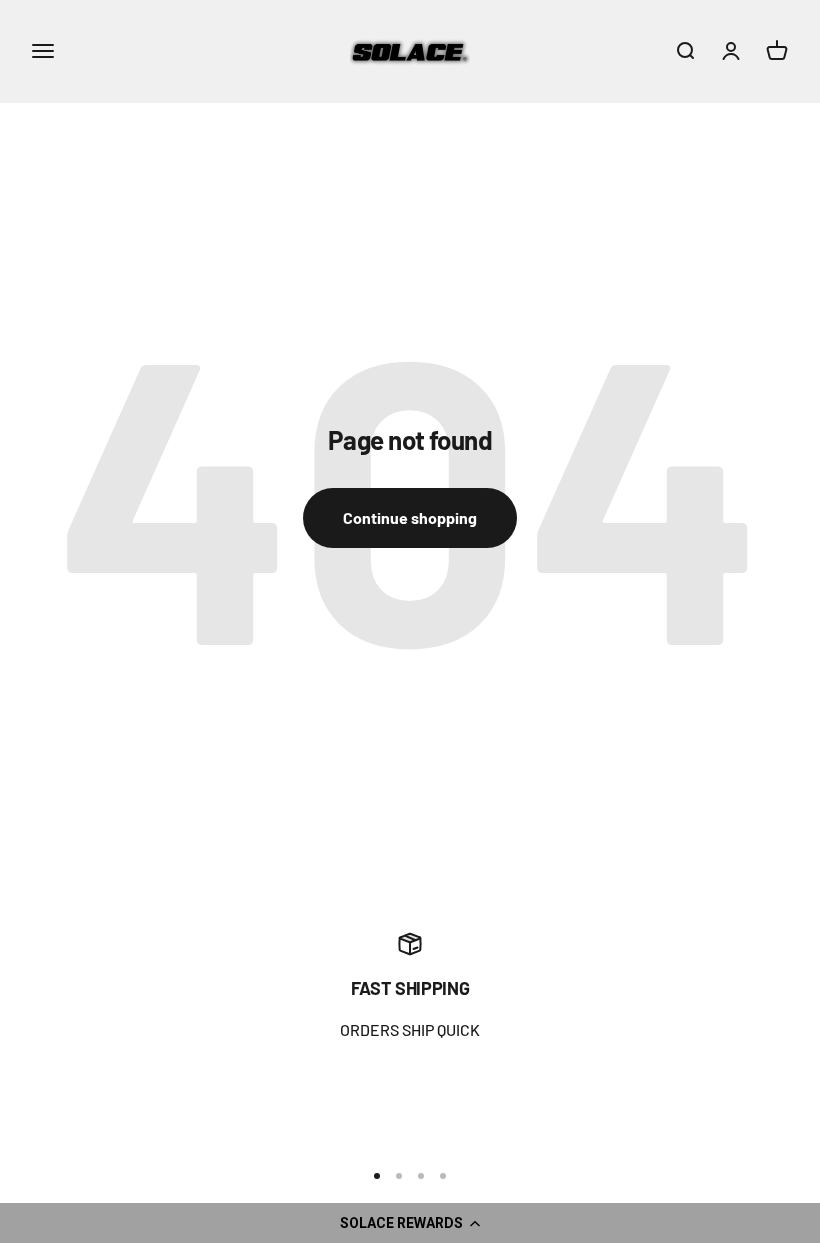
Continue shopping (410, 517)
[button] (410, 1223)
